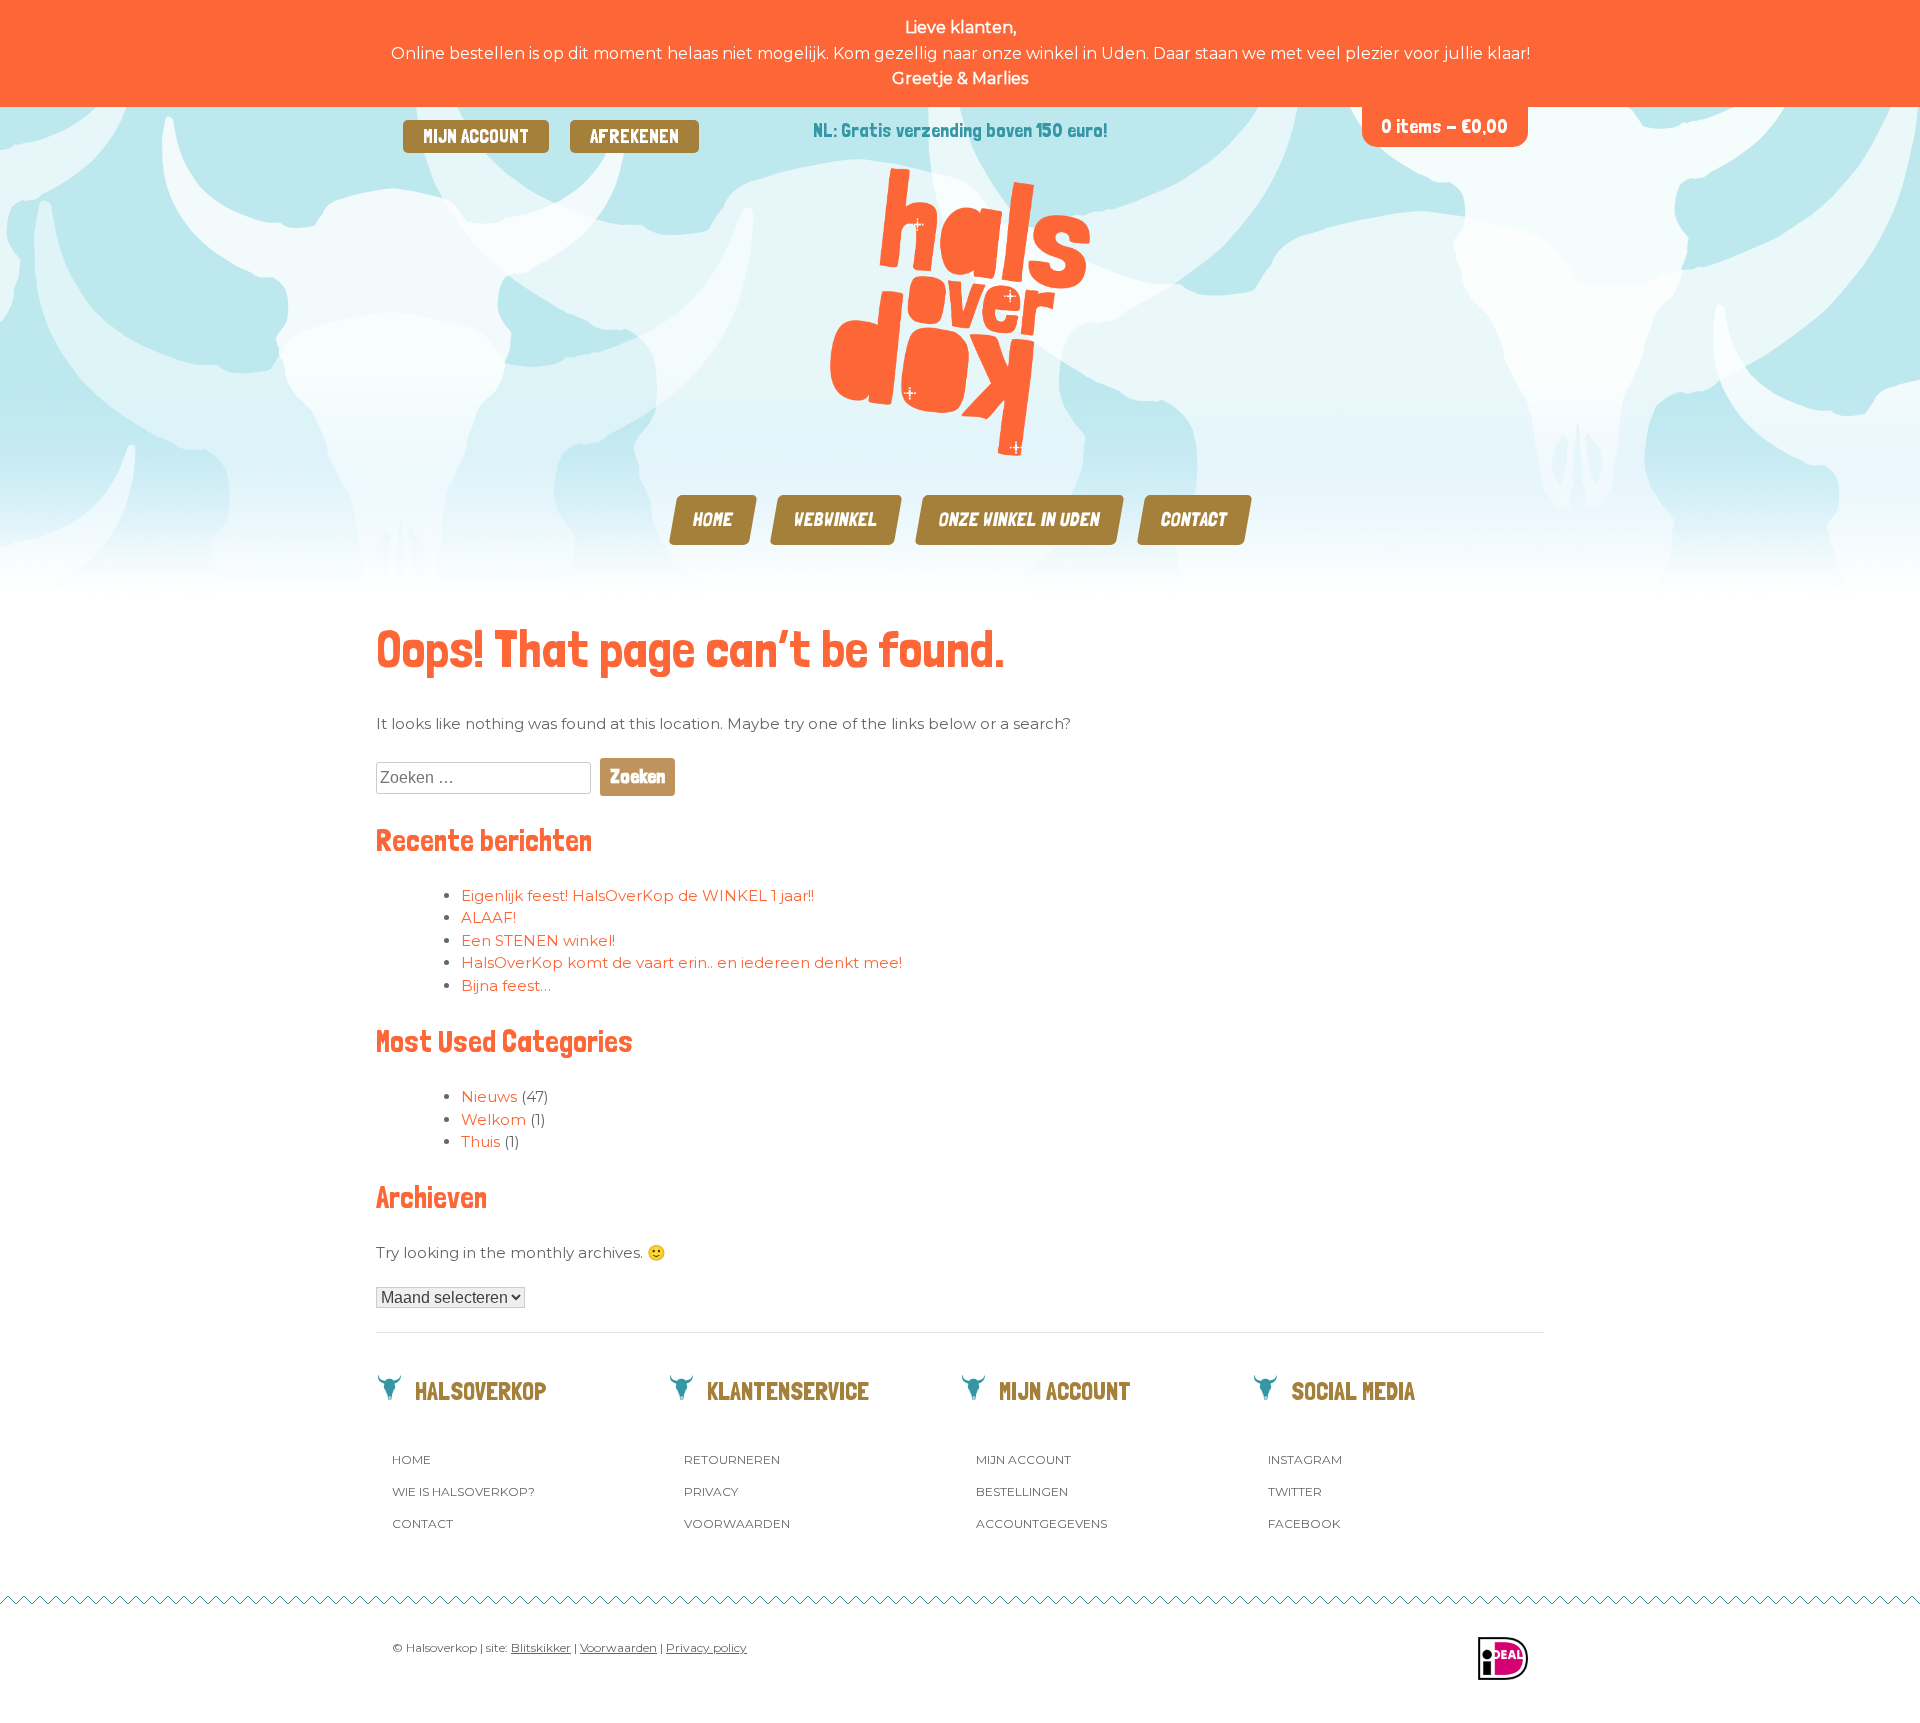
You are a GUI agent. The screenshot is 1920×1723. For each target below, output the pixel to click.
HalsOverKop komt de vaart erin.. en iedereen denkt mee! (681, 962)
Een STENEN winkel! (538, 940)
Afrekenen (634, 136)
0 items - (1444, 126)
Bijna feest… (506, 985)
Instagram (1305, 1459)
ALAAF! (488, 917)
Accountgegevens (1041, 1523)
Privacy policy (706, 1647)
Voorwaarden (737, 1523)
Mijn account (476, 136)
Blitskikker (541, 1647)
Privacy (711, 1491)
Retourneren (732, 1459)
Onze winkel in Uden (1019, 519)
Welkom (493, 1119)
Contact (1194, 519)
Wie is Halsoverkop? (463, 1491)
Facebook (1304, 1523)
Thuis (480, 1141)
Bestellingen (1022, 1491)
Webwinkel (836, 519)
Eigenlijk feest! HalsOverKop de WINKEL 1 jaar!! (637, 895)
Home (713, 519)
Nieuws (489, 1096)
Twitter (1295, 1491)
